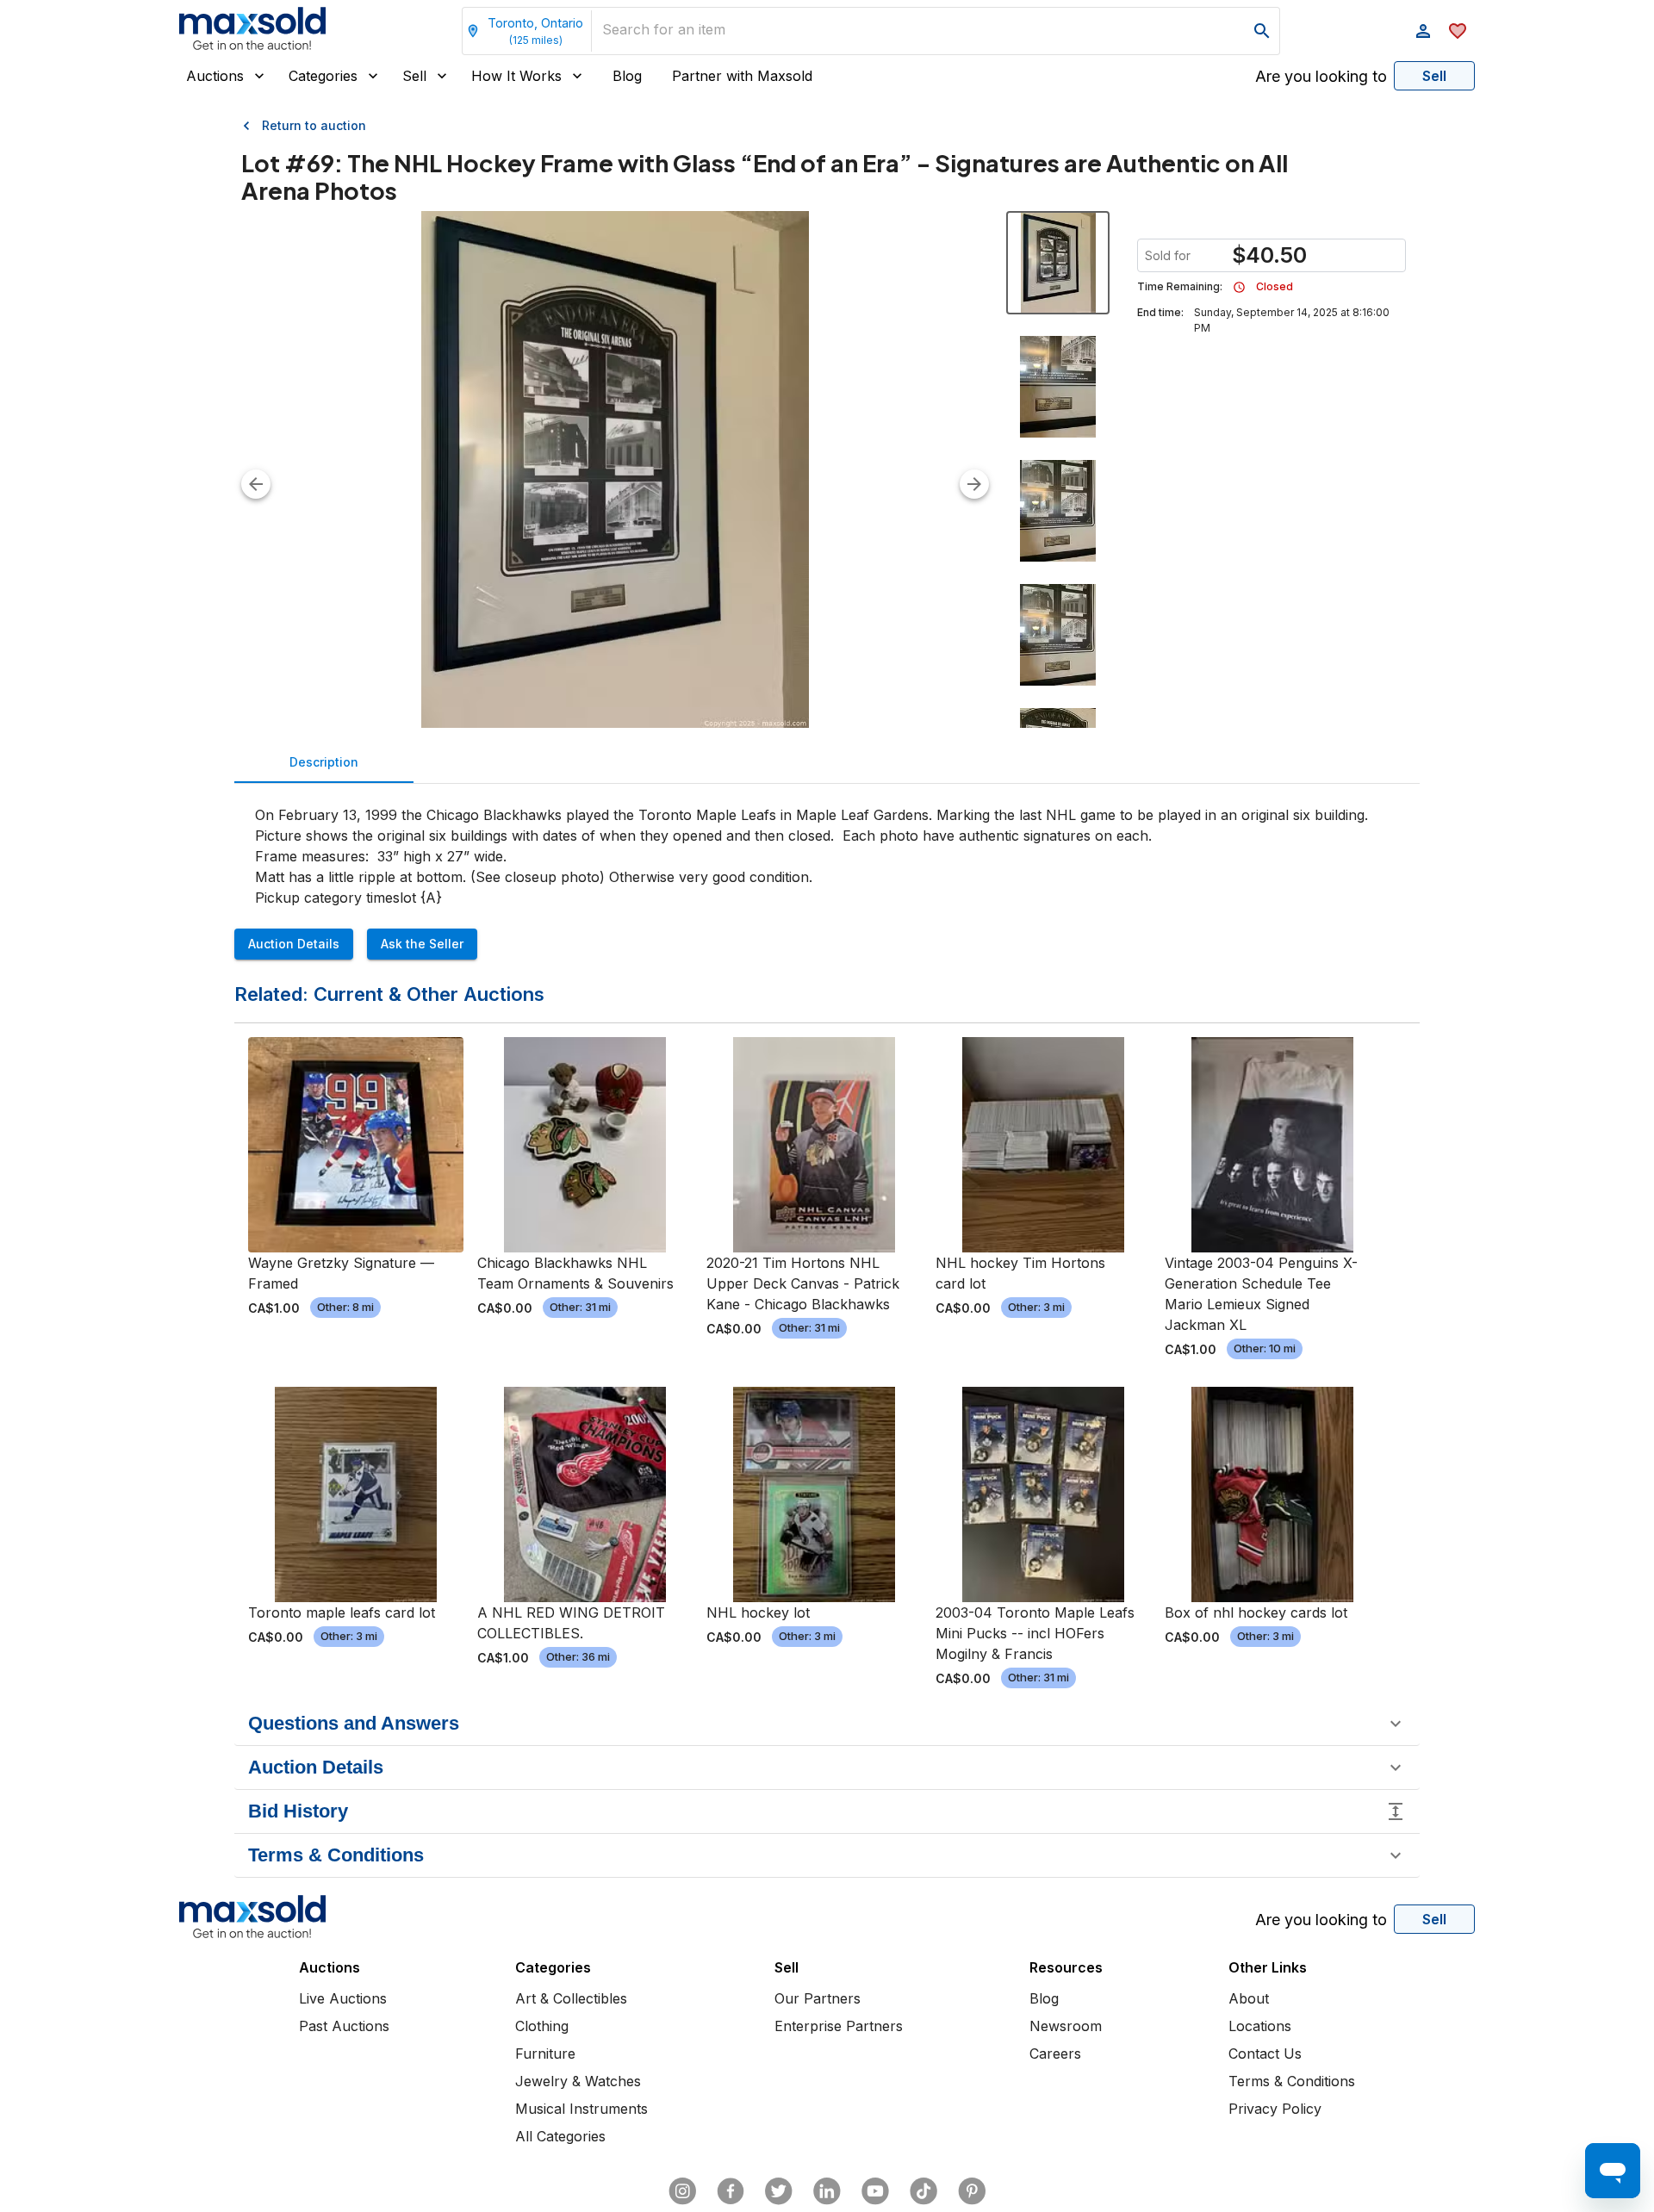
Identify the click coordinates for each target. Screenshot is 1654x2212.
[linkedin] (827, 2191)
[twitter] (779, 2191)
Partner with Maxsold (742, 76)
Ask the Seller (422, 944)
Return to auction (314, 125)
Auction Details (294, 944)
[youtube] (875, 2191)
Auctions (215, 76)
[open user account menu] (1423, 31)
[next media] (974, 484)
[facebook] (731, 2191)
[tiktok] (923, 2191)
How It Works (516, 76)
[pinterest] (972, 2191)
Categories (323, 76)
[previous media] (256, 484)
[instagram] (682, 2191)
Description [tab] (324, 762)
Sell (414, 76)
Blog (627, 76)
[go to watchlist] (1458, 31)
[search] (1262, 31)
